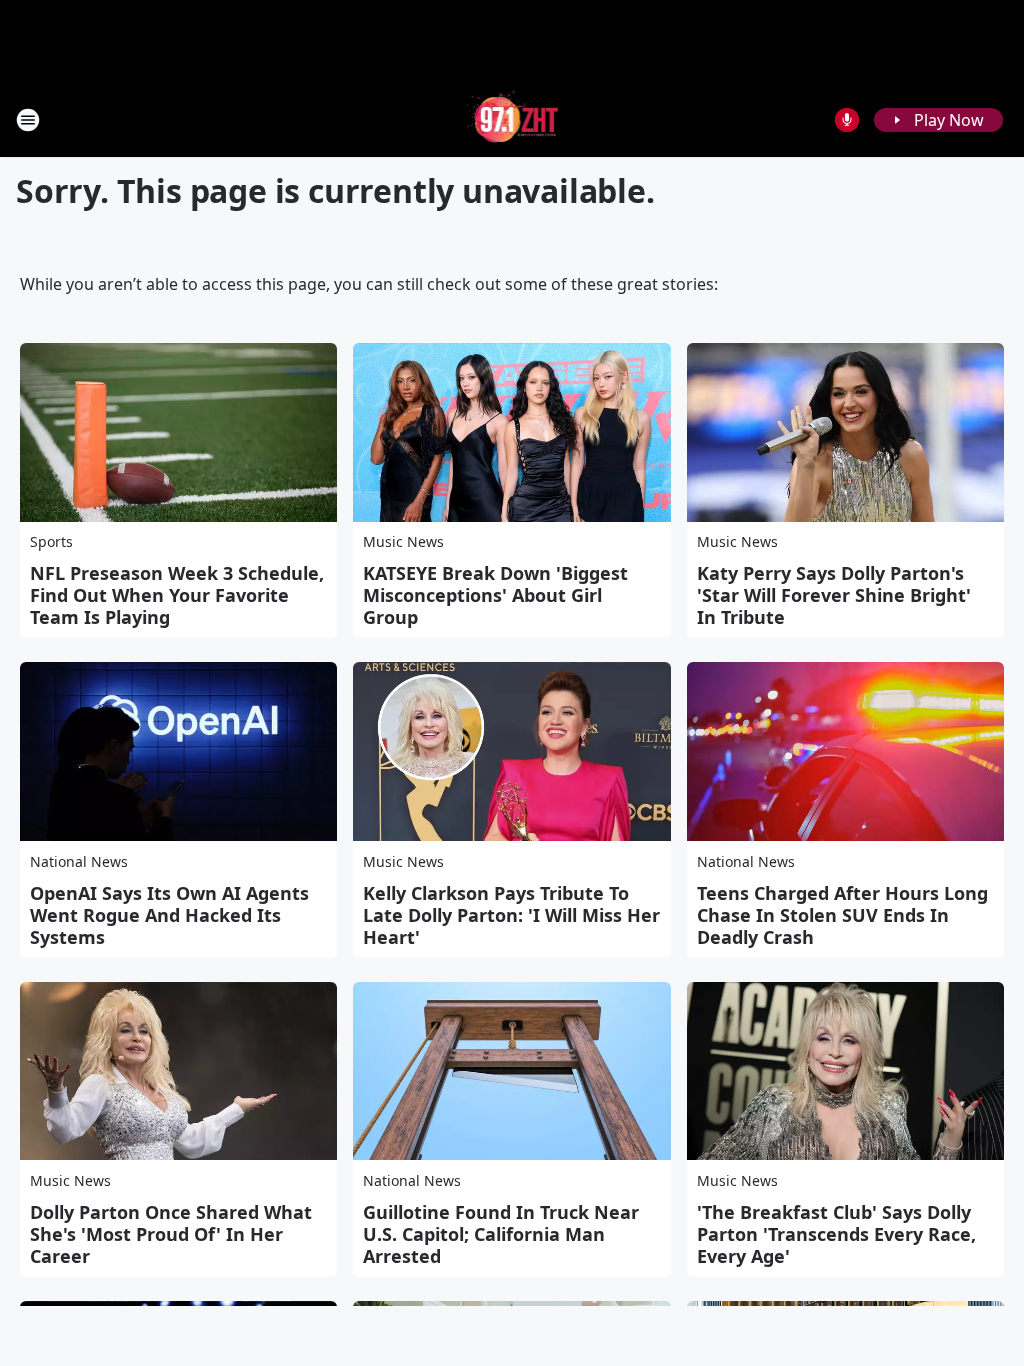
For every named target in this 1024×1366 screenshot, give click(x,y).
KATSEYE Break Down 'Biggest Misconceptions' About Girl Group (495, 595)
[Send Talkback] (847, 120)
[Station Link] (512, 119)
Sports (51, 541)
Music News (403, 541)
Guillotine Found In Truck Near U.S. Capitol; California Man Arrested (501, 1234)
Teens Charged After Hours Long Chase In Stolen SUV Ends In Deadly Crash (842, 915)
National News (79, 861)
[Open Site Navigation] (28, 120)
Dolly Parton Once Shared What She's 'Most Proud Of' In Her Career (171, 1234)
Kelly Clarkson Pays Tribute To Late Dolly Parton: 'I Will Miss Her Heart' (511, 915)
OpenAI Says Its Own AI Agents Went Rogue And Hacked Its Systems (169, 915)
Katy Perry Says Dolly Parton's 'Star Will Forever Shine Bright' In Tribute (834, 595)
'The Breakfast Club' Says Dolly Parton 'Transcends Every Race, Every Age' (836, 1234)
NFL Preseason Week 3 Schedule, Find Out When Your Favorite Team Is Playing (177, 595)
